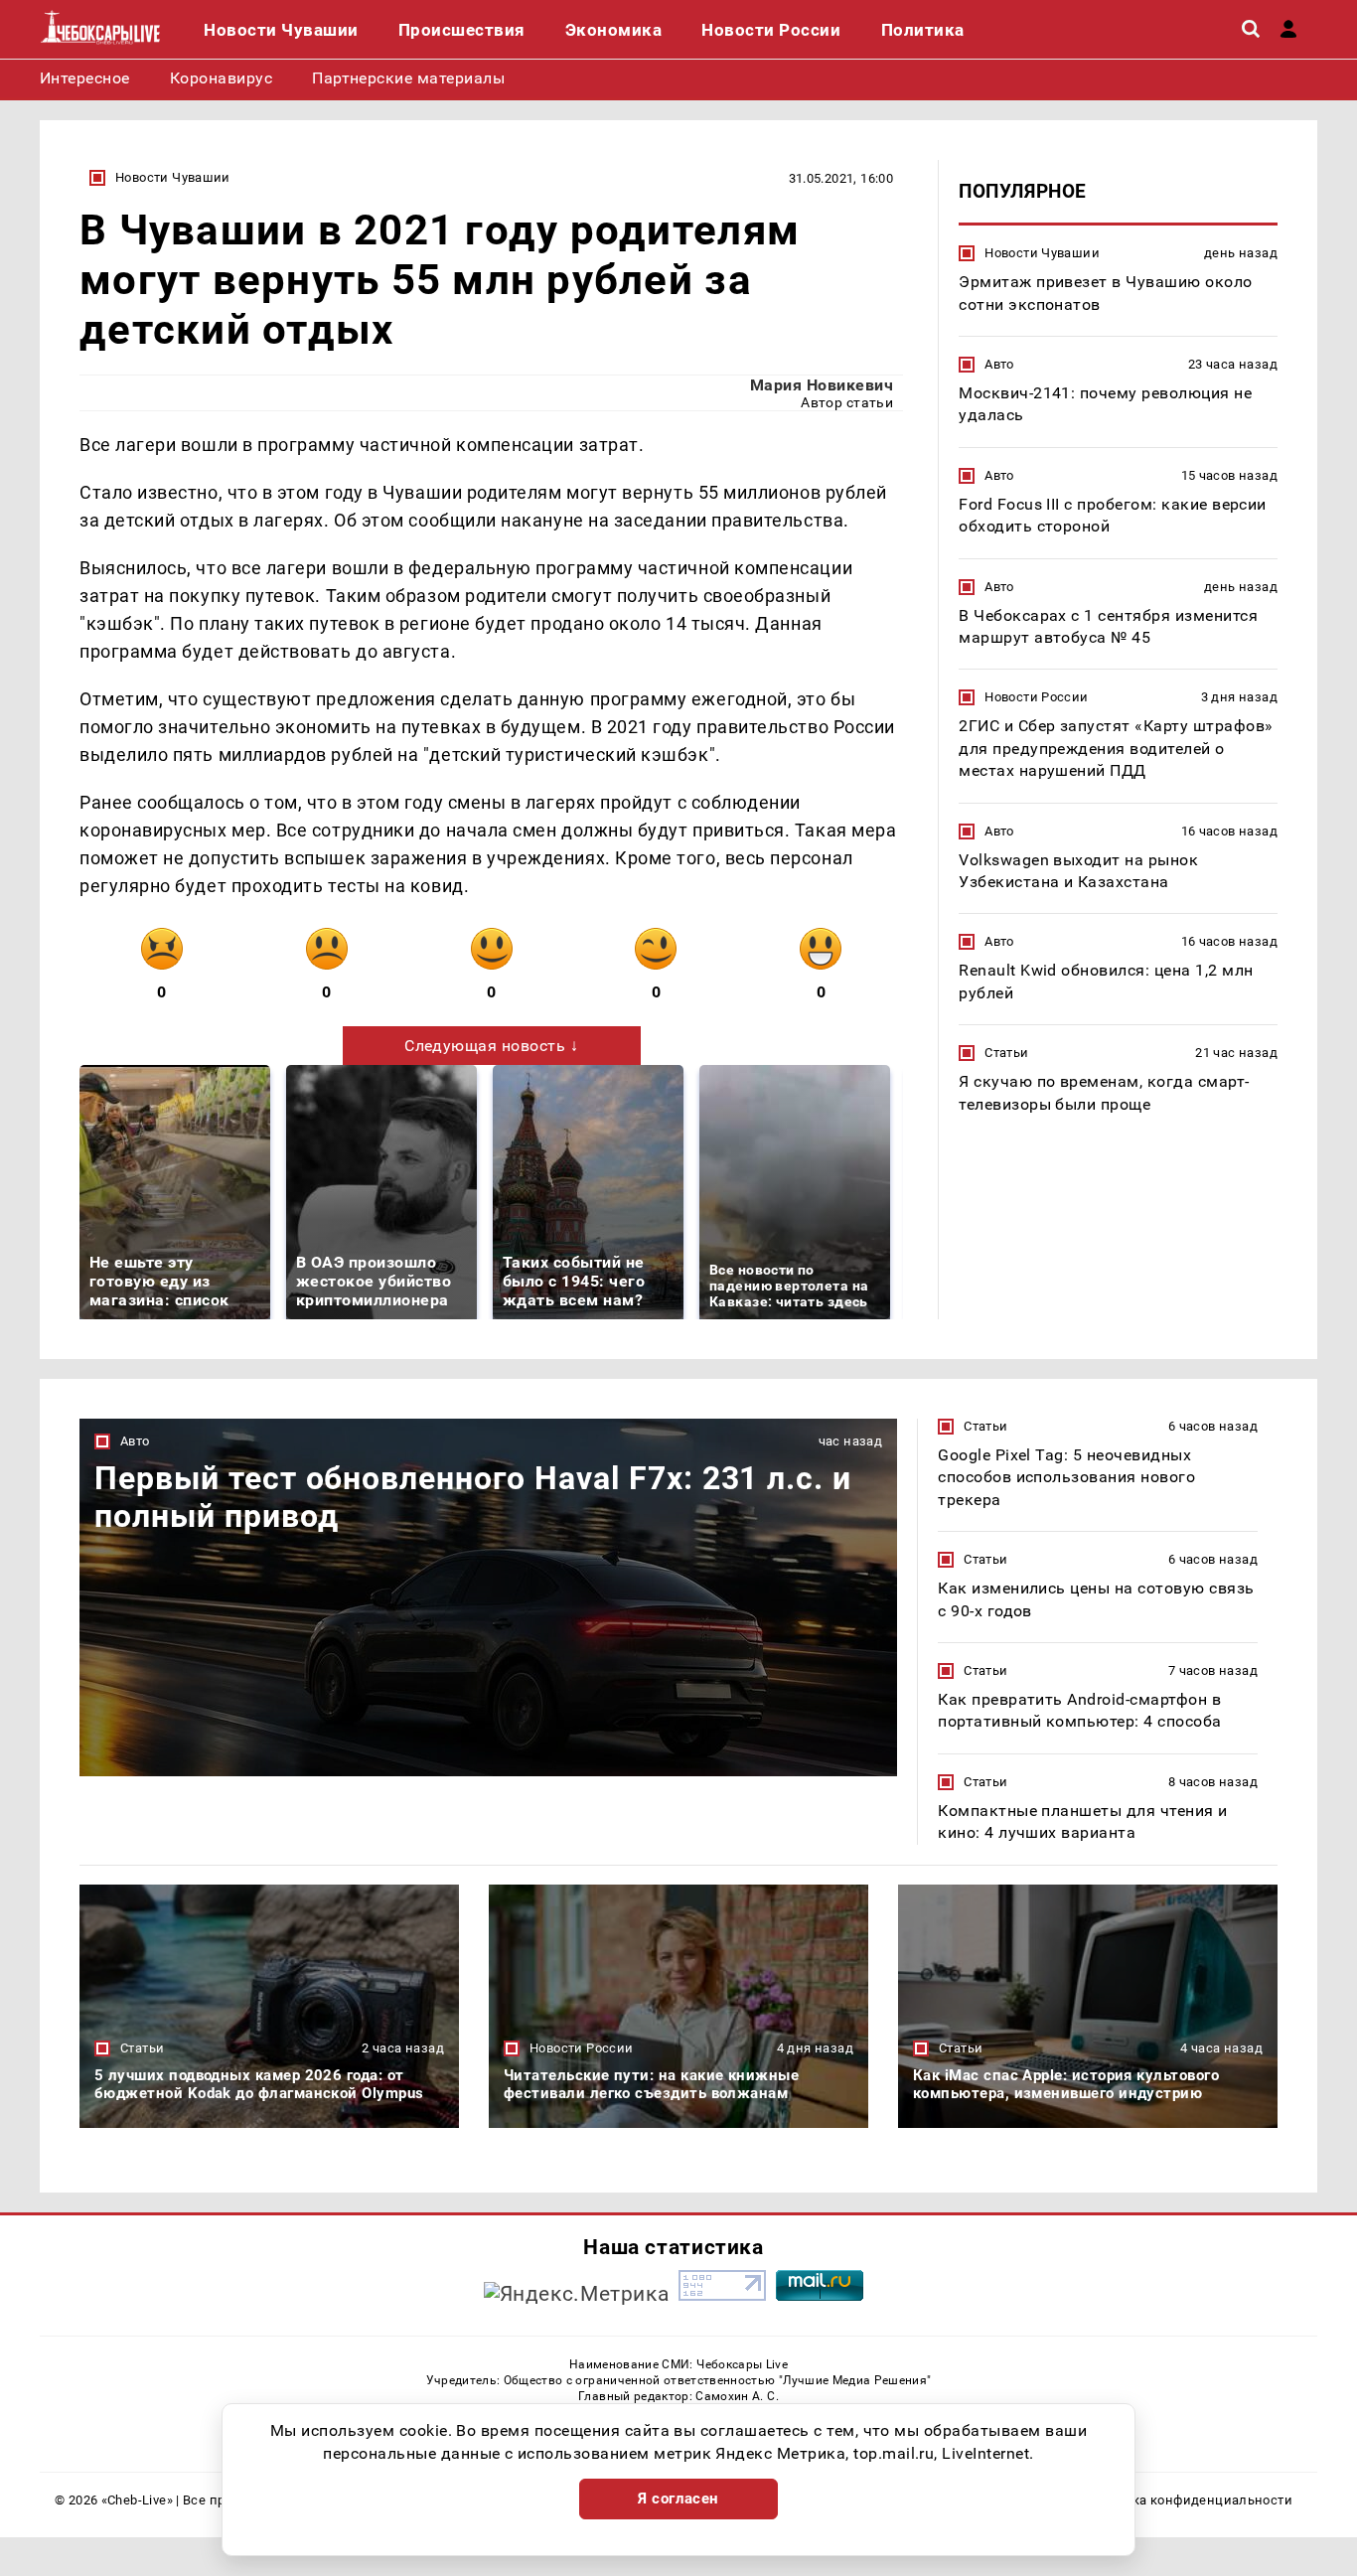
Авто (999, 364)
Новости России (1036, 697)
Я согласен (678, 2499)
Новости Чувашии (173, 177)
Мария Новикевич (822, 385)
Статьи (1006, 1053)
